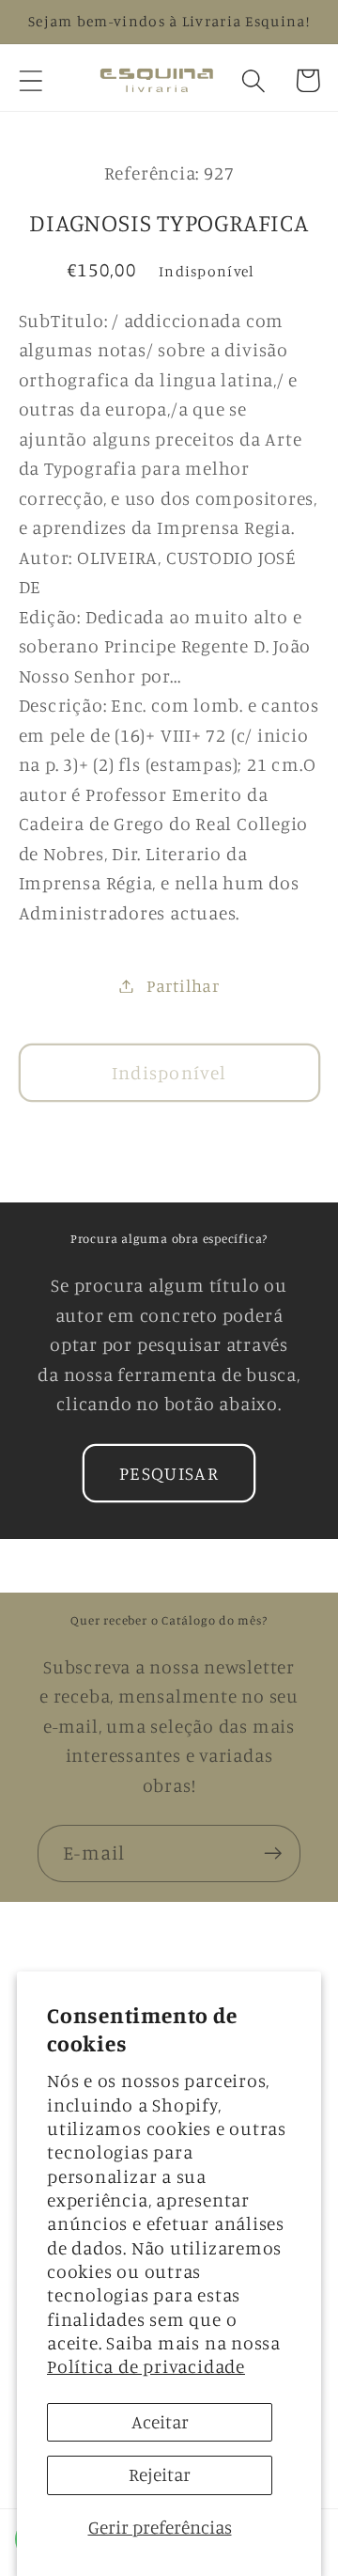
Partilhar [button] (183, 985)
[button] (31, 80)
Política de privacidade (146, 2366)
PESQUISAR (169, 1473)
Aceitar (160, 2422)
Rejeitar (160, 2474)
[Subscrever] (273, 1853)
